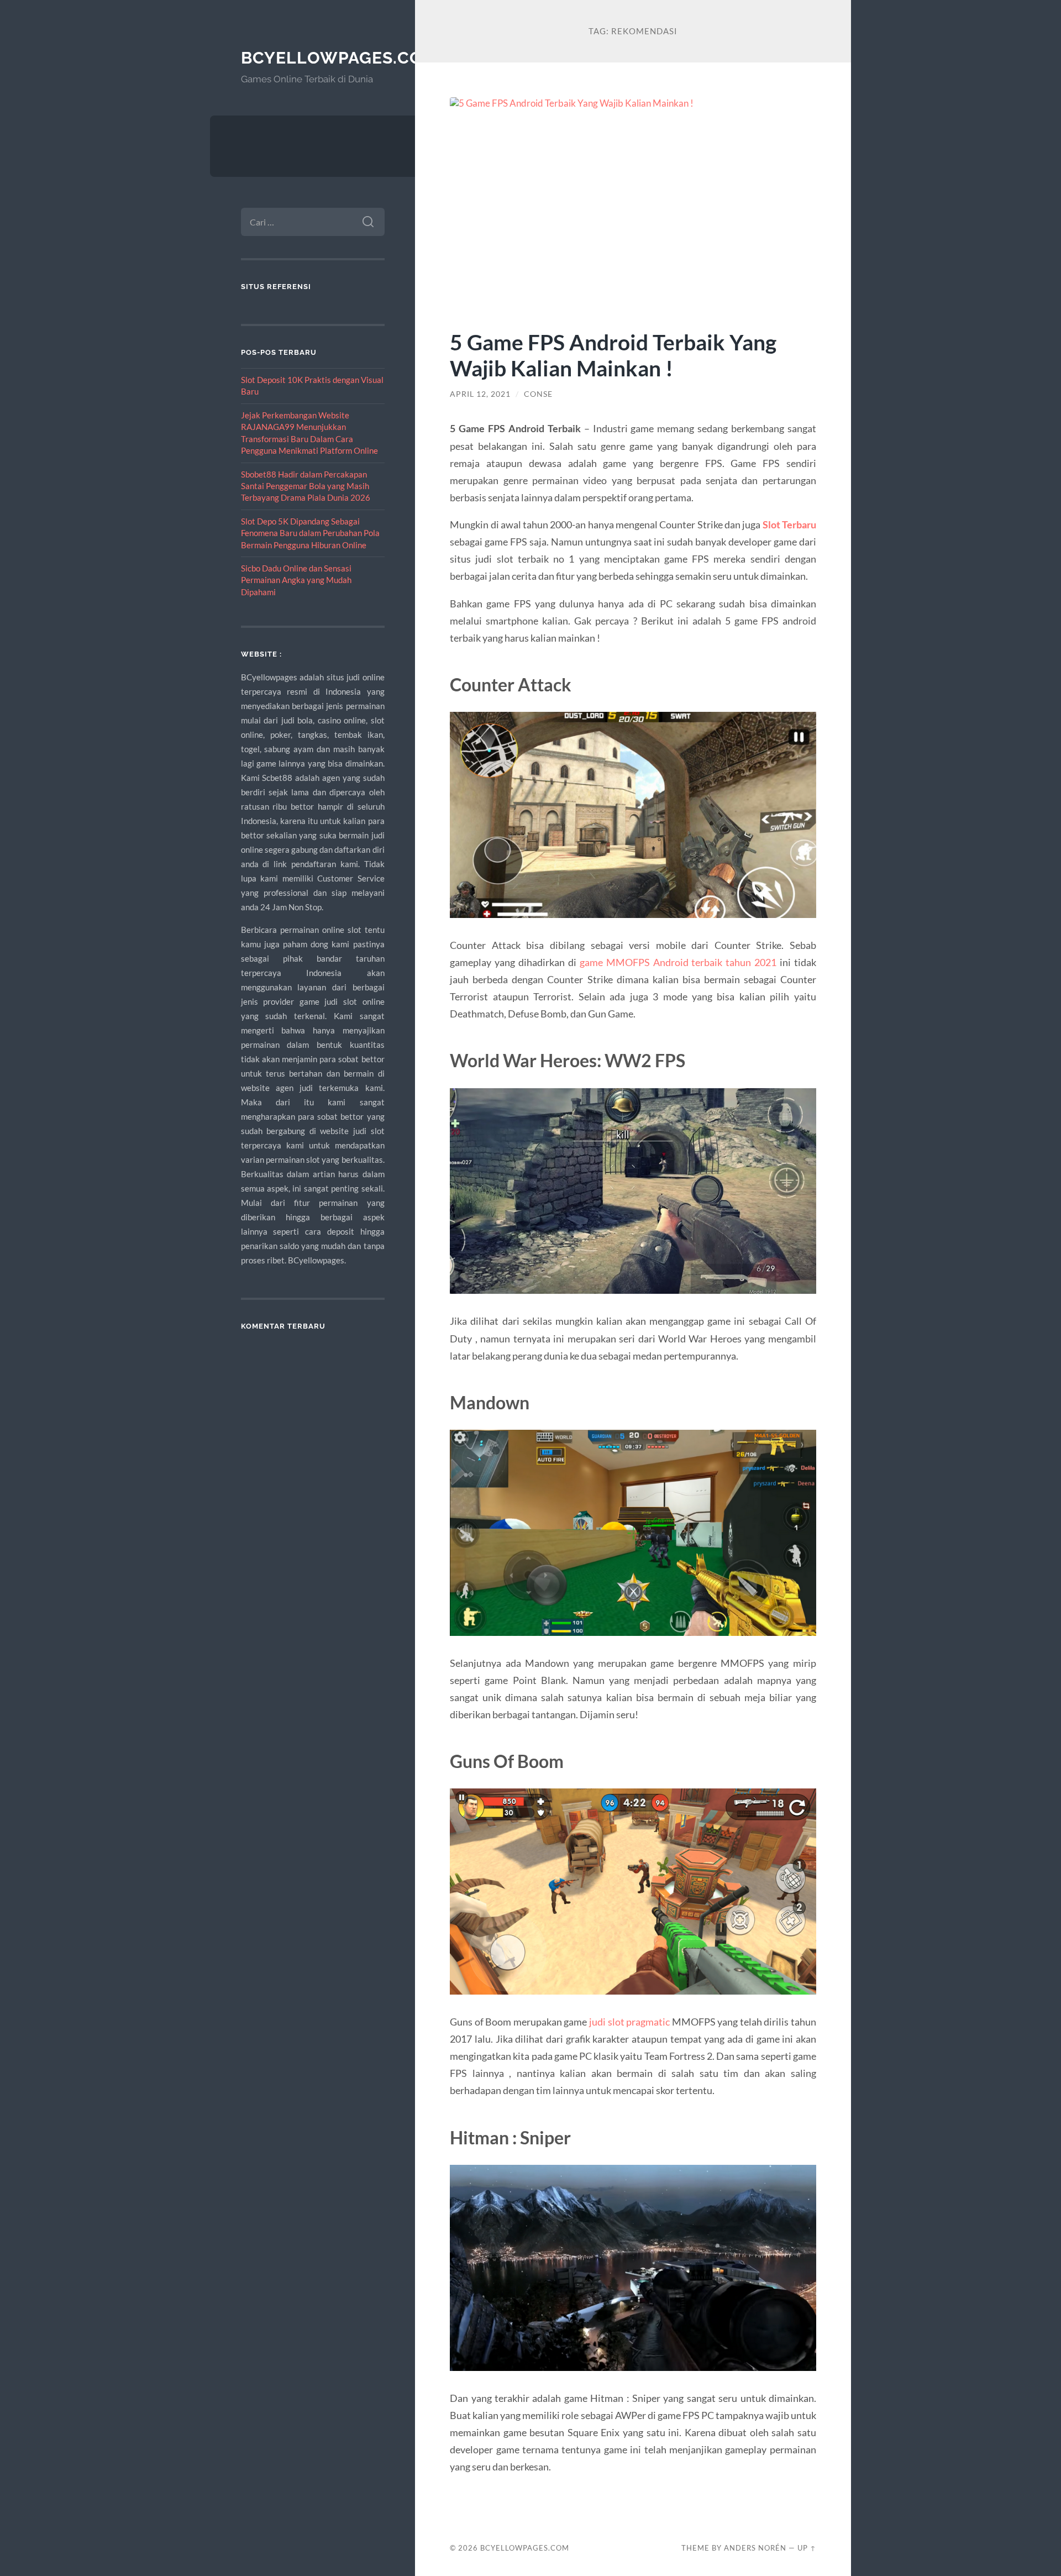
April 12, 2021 (480, 394)
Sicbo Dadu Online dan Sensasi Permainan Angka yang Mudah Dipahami (296, 580)
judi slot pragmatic (629, 2022)
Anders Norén (755, 2548)
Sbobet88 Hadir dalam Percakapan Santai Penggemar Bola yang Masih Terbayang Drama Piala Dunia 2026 (306, 486)
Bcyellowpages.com (339, 58)
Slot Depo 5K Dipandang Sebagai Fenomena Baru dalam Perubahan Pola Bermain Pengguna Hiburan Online (310, 533)
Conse (538, 394)
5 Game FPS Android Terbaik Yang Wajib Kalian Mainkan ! (613, 355)
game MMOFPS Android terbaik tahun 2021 (678, 962)
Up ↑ (807, 2548)
